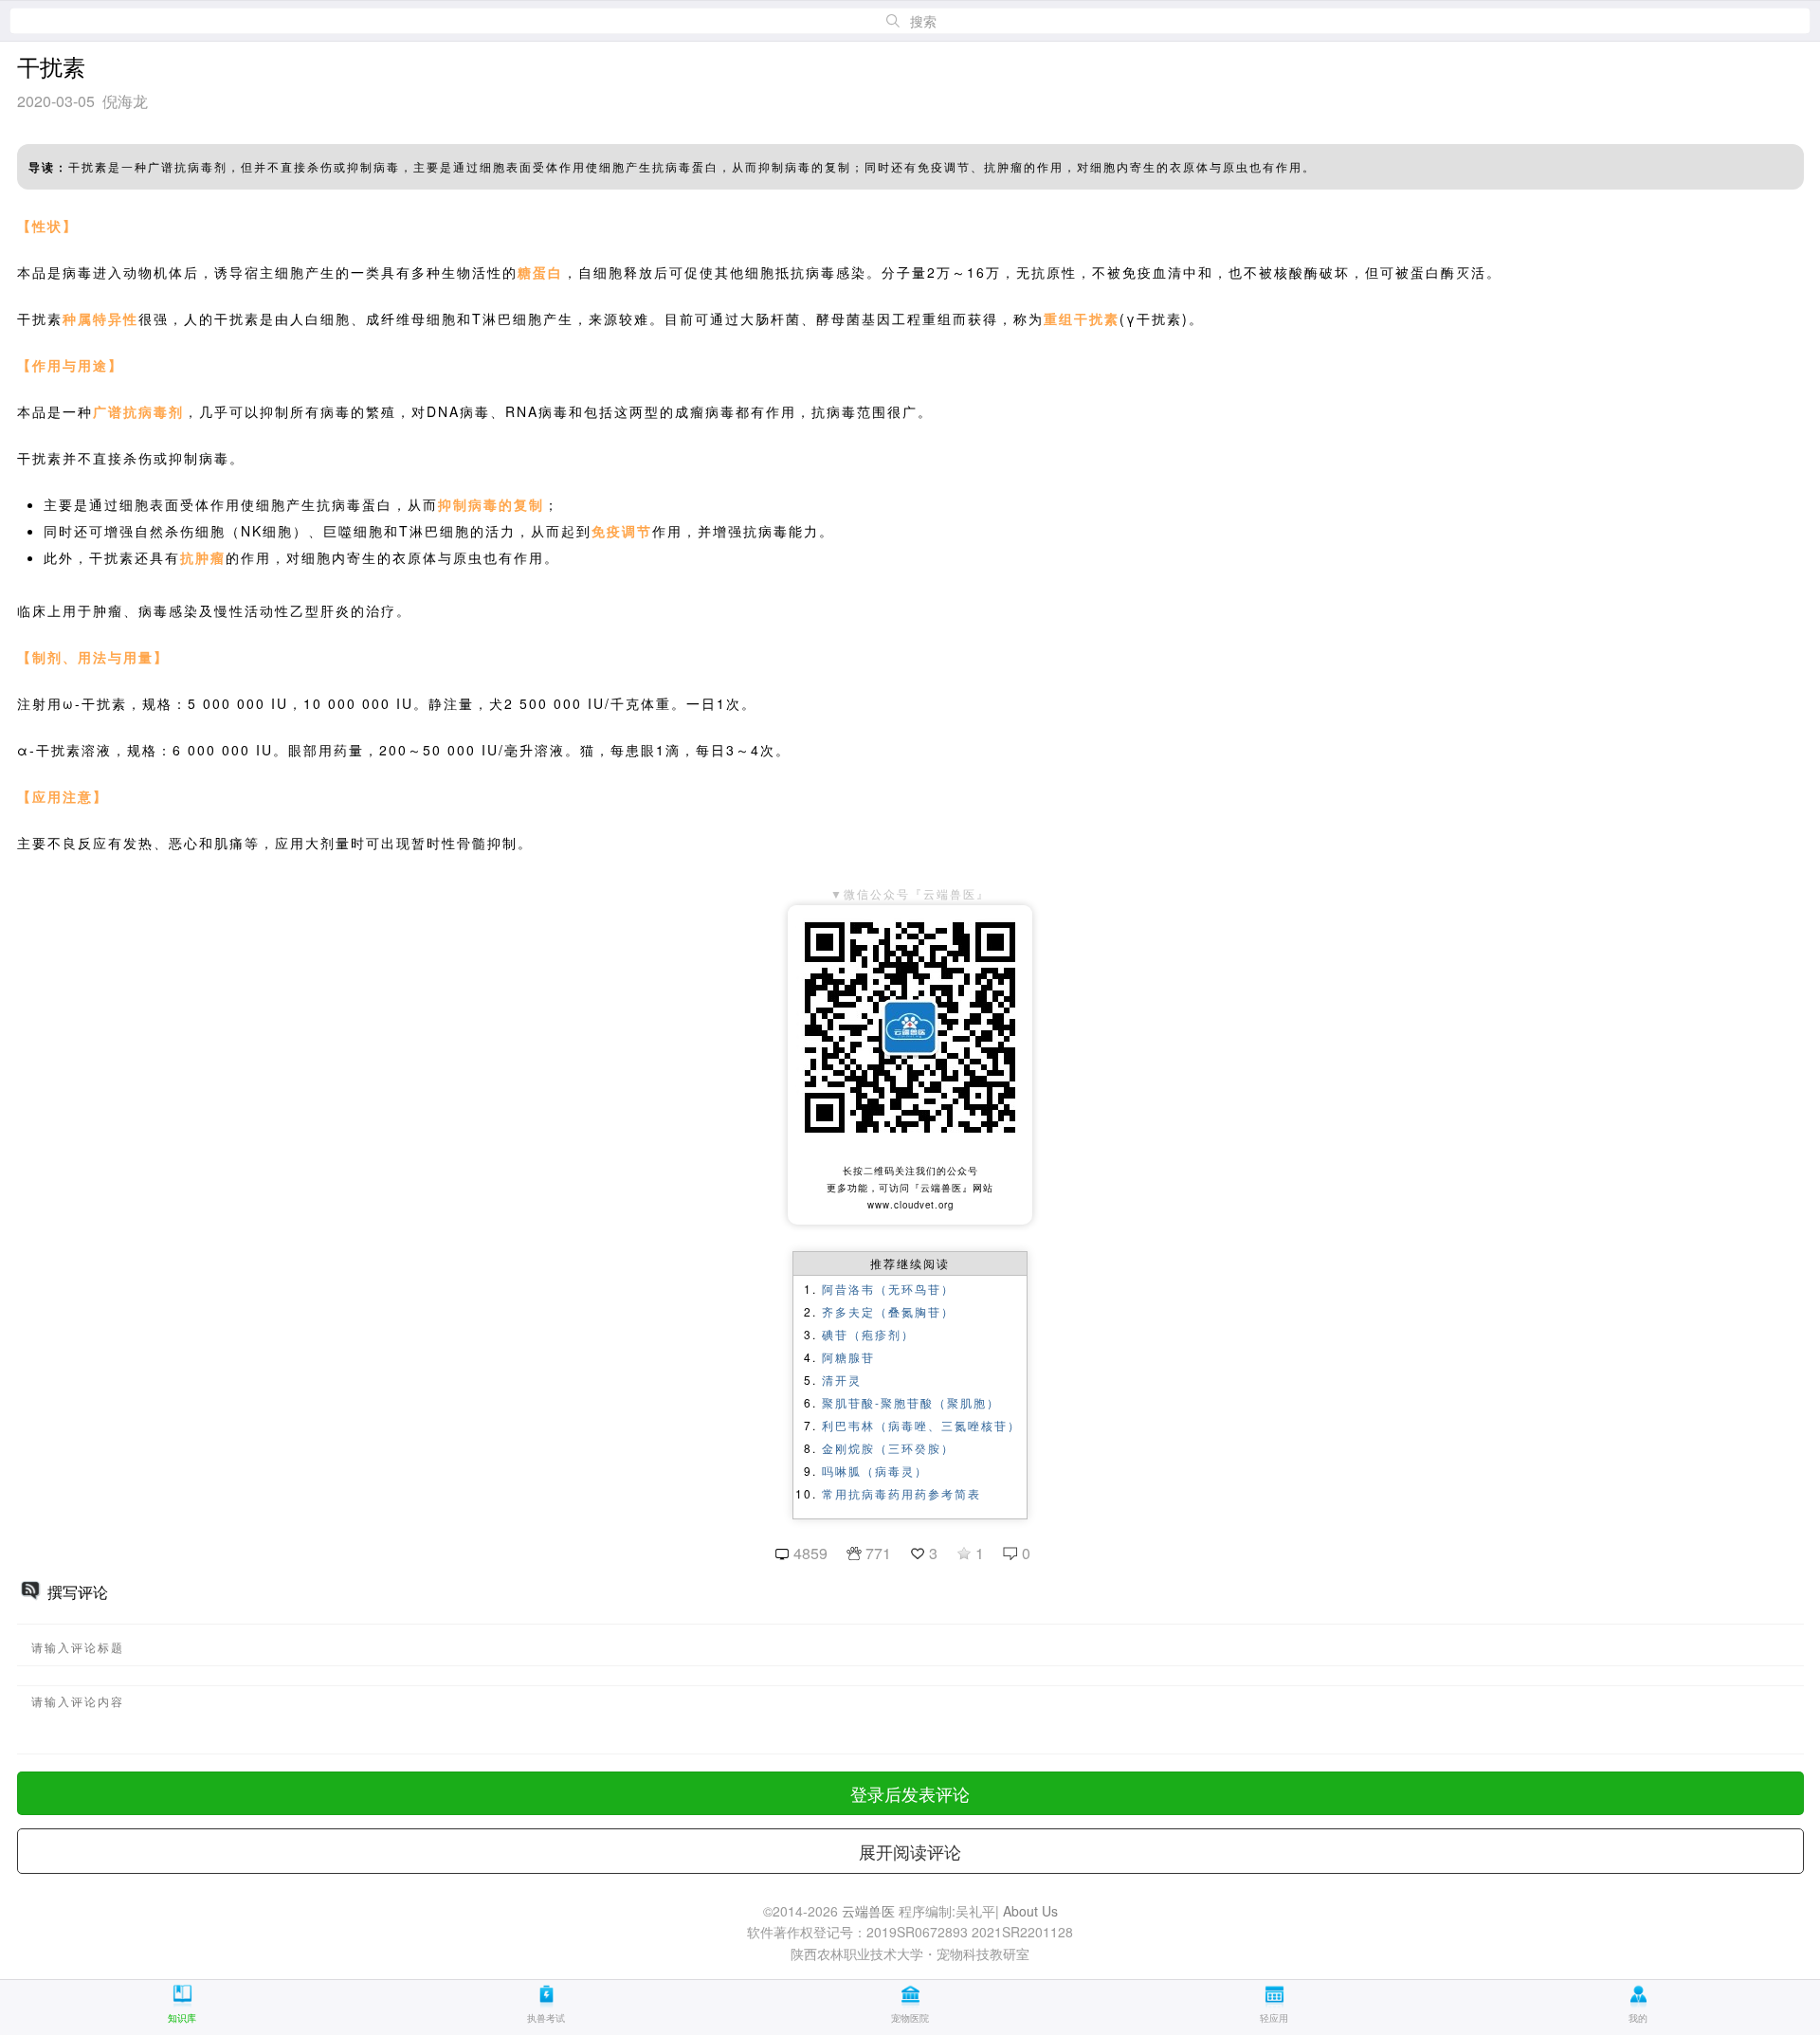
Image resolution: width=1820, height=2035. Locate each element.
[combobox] (910, 21)
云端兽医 (868, 1911)
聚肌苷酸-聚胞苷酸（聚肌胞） (911, 1402)
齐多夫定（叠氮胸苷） (888, 1311)
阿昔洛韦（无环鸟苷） (888, 1289)
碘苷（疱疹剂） (868, 1334)
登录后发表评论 (910, 1793)
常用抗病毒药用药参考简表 (901, 1493)
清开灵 (842, 1380)
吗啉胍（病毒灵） (875, 1471)
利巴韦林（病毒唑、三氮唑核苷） (921, 1425)
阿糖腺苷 (848, 1357)
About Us (1030, 1911)
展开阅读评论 (910, 1851)
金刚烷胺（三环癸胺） (888, 1448)
